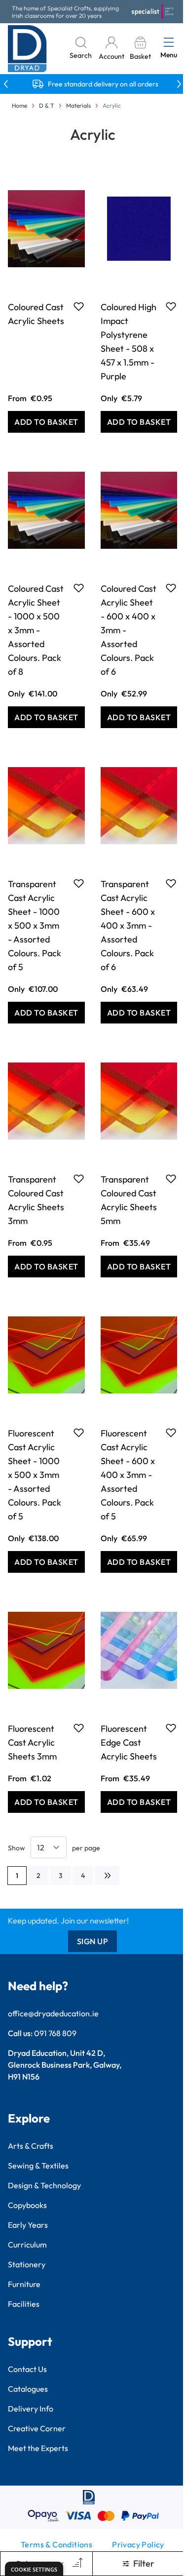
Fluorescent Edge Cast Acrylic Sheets (129, 1742)
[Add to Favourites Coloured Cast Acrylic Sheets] (79, 306)
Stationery (27, 2264)
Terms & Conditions (56, 2544)
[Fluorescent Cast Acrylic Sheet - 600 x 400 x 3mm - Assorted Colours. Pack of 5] (139, 1355)
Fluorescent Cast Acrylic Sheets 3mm (32, 1742)
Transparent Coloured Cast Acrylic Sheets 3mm (36, 1200)
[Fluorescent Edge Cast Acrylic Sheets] (139, 1650)
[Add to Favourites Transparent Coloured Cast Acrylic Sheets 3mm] (79, 1179)
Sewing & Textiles (38, 2166)
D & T (47, 105)
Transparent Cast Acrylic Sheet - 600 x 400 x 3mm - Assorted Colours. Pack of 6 (128, 925)
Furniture (24, 2284)
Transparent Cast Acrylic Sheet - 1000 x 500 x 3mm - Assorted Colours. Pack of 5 (35, 925)
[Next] (107, 1876)
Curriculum (27, 2245)
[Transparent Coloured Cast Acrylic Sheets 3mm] (46, 1101)
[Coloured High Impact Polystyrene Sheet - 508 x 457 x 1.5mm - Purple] (139, 229)
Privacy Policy (138, 2544)
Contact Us (27, 2369)
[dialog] (34, 2569)
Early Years (28, 2225)
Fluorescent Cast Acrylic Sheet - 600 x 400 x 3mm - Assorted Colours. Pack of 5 (128, 1475)
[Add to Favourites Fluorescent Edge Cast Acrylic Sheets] (171, 1728)
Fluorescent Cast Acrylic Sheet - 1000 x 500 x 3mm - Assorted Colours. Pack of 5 (35, 1475)
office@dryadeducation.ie (53, 2013)
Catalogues (28, 2389)
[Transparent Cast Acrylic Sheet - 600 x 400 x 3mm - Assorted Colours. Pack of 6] (139, 806)
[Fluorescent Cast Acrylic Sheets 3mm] (46, 1650)
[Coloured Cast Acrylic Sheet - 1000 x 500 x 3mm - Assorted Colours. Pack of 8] (46, 510)
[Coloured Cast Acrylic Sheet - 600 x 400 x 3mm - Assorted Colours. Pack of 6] (139, 510)
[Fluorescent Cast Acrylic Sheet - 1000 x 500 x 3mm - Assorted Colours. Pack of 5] (46, 1355)
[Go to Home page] (27, 49)
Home (19, 105)
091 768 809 (55, 2033)
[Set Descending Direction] (76, 2564)
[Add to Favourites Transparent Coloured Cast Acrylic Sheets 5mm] (171, 1179)
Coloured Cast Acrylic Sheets (36, 314)
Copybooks (27, 2205)
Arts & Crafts (31, 2146)
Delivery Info (31, 2409)
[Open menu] (169, 42)
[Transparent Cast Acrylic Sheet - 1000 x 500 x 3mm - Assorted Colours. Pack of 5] (46, 806)
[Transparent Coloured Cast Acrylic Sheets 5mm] (139, 1101)
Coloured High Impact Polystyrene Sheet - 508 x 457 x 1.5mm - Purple (129, 342)
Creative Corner (37, 2428)
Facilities (24, 2304)
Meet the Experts (38, 2448)
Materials (78, 105)
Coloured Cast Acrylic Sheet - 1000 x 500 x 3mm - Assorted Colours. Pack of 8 (36, 630)
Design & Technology (44, 2185)
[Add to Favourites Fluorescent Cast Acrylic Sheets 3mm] (79, 1728)
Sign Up (93, 1941)
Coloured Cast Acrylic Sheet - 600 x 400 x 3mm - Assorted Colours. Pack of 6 (129, 630)
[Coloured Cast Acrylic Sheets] (46, 229)
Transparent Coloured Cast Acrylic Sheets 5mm (129, 1200)
